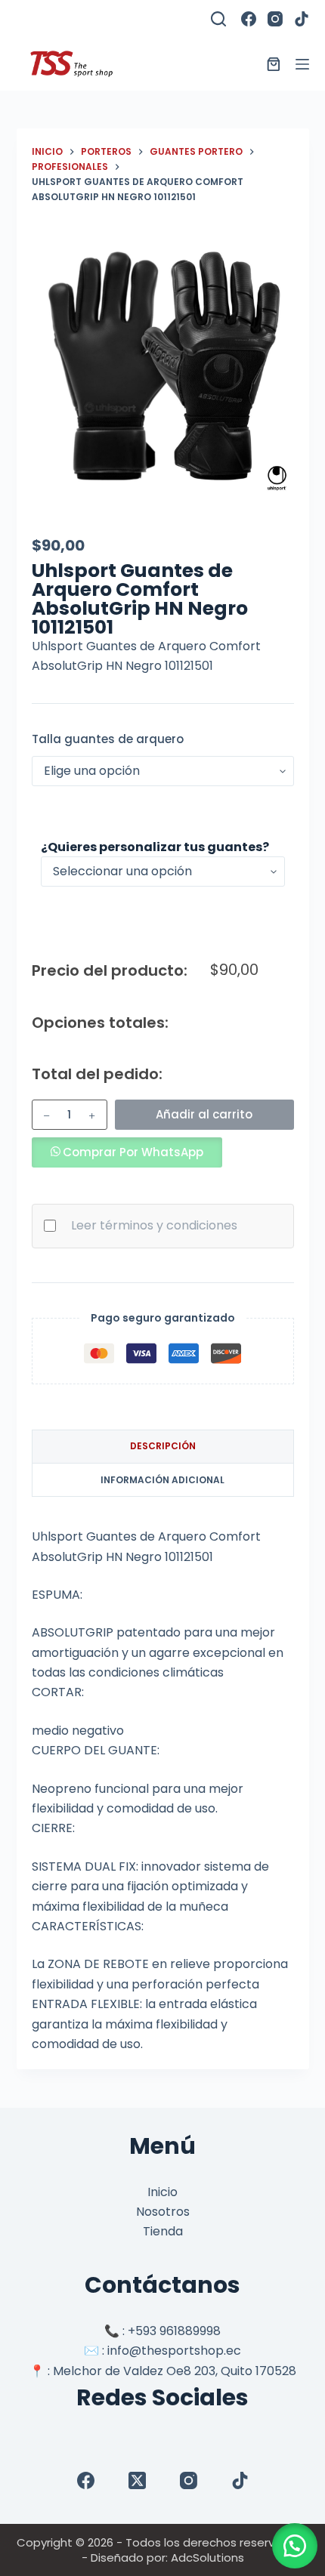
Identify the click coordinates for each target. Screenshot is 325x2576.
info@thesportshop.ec (174, 2351)
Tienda (163, 2231)
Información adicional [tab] (162, 1480)
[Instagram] (275, 19)
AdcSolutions (207, 2557)
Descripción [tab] (163, 1446)
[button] (127, 1152)
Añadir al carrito (204, 1114)
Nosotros (163, 2212)
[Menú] (302, 64)
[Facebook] (249, 19)
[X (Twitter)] (137, 2480)
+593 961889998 (174, 2331)
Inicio (162, 2192)
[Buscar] (218, 19)
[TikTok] (302, 19)
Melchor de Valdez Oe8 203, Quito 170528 (175, 2371)
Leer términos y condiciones (154, 1225)
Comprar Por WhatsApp (133, 1152)
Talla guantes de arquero (108, 739)
